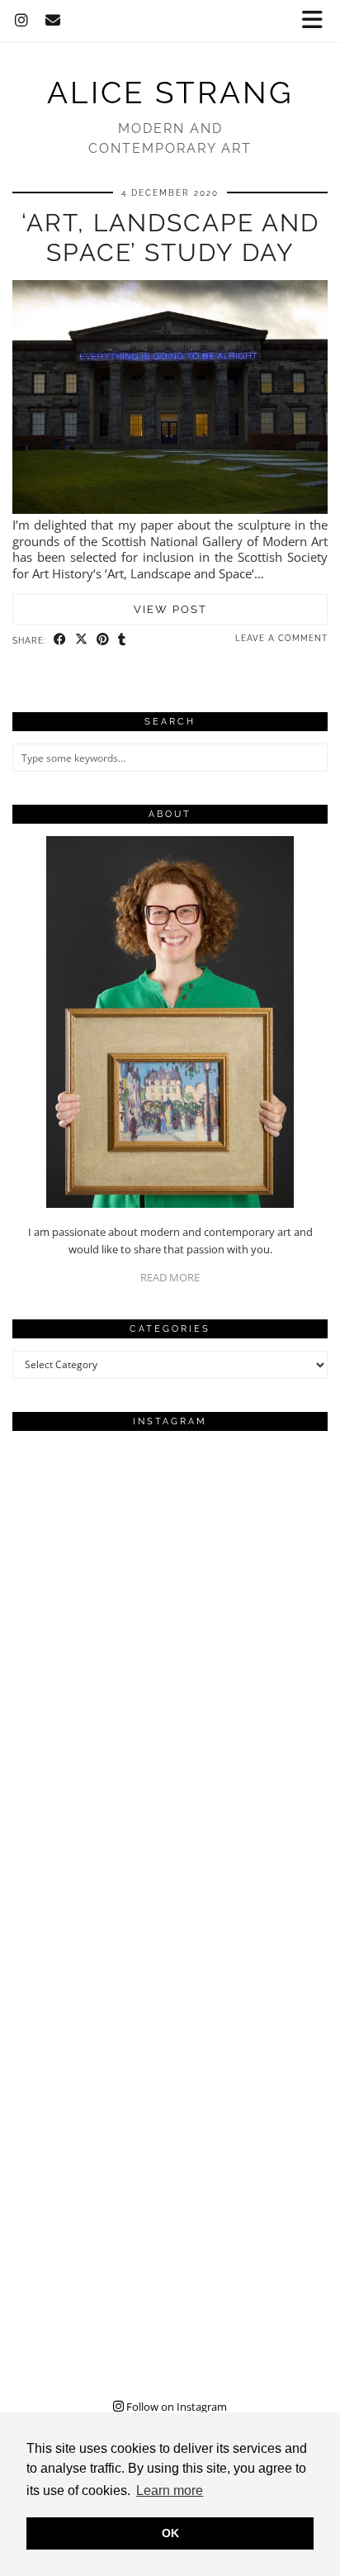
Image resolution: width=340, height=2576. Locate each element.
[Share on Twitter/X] (82, 639)
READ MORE (170, 1277)
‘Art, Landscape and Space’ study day (170, 238)
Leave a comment (281, 638)
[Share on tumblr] (122, 639)
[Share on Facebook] (60, 639)
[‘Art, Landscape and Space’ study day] (170, 509)
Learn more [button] (170, 2490)
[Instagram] (22, 20)
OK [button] (170, 2533)
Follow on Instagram (175, 2407)
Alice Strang (170, 93)
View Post (170, 609)
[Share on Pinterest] (103, 639)
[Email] (53, 20)
